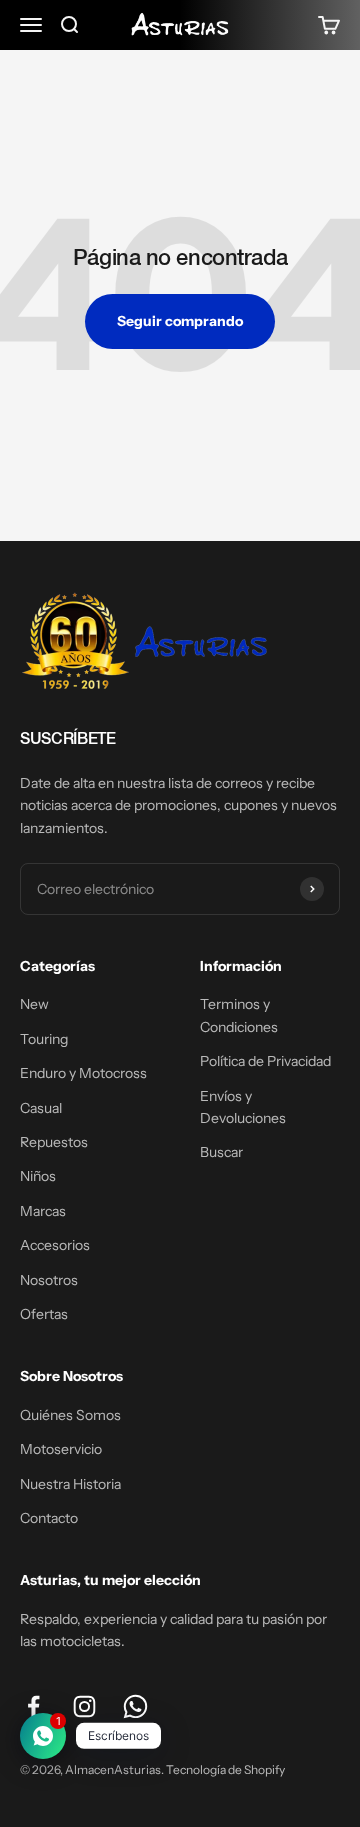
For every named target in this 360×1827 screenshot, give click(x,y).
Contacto (49, 1518)
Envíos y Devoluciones (243, 1107)
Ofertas (44, 1314)
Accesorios (55, 1245)
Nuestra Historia (70, 1484)
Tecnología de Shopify (225, 1769)
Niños (38, 1176)
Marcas (43, 1211)
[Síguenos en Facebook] (33, 1706)
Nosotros (49, 1280)
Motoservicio (61, 1449)
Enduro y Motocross (83, 1073)
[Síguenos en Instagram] (84, 1706)
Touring (44, 1039)
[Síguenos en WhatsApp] (135, 1706)
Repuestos (54, 1142)
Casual (41, 1108)
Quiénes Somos (70, 1415)
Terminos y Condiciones (239, 1015)
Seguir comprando (180, 321)
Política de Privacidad (265, 1061)
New (34, 1004)
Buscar (221, 1152)
